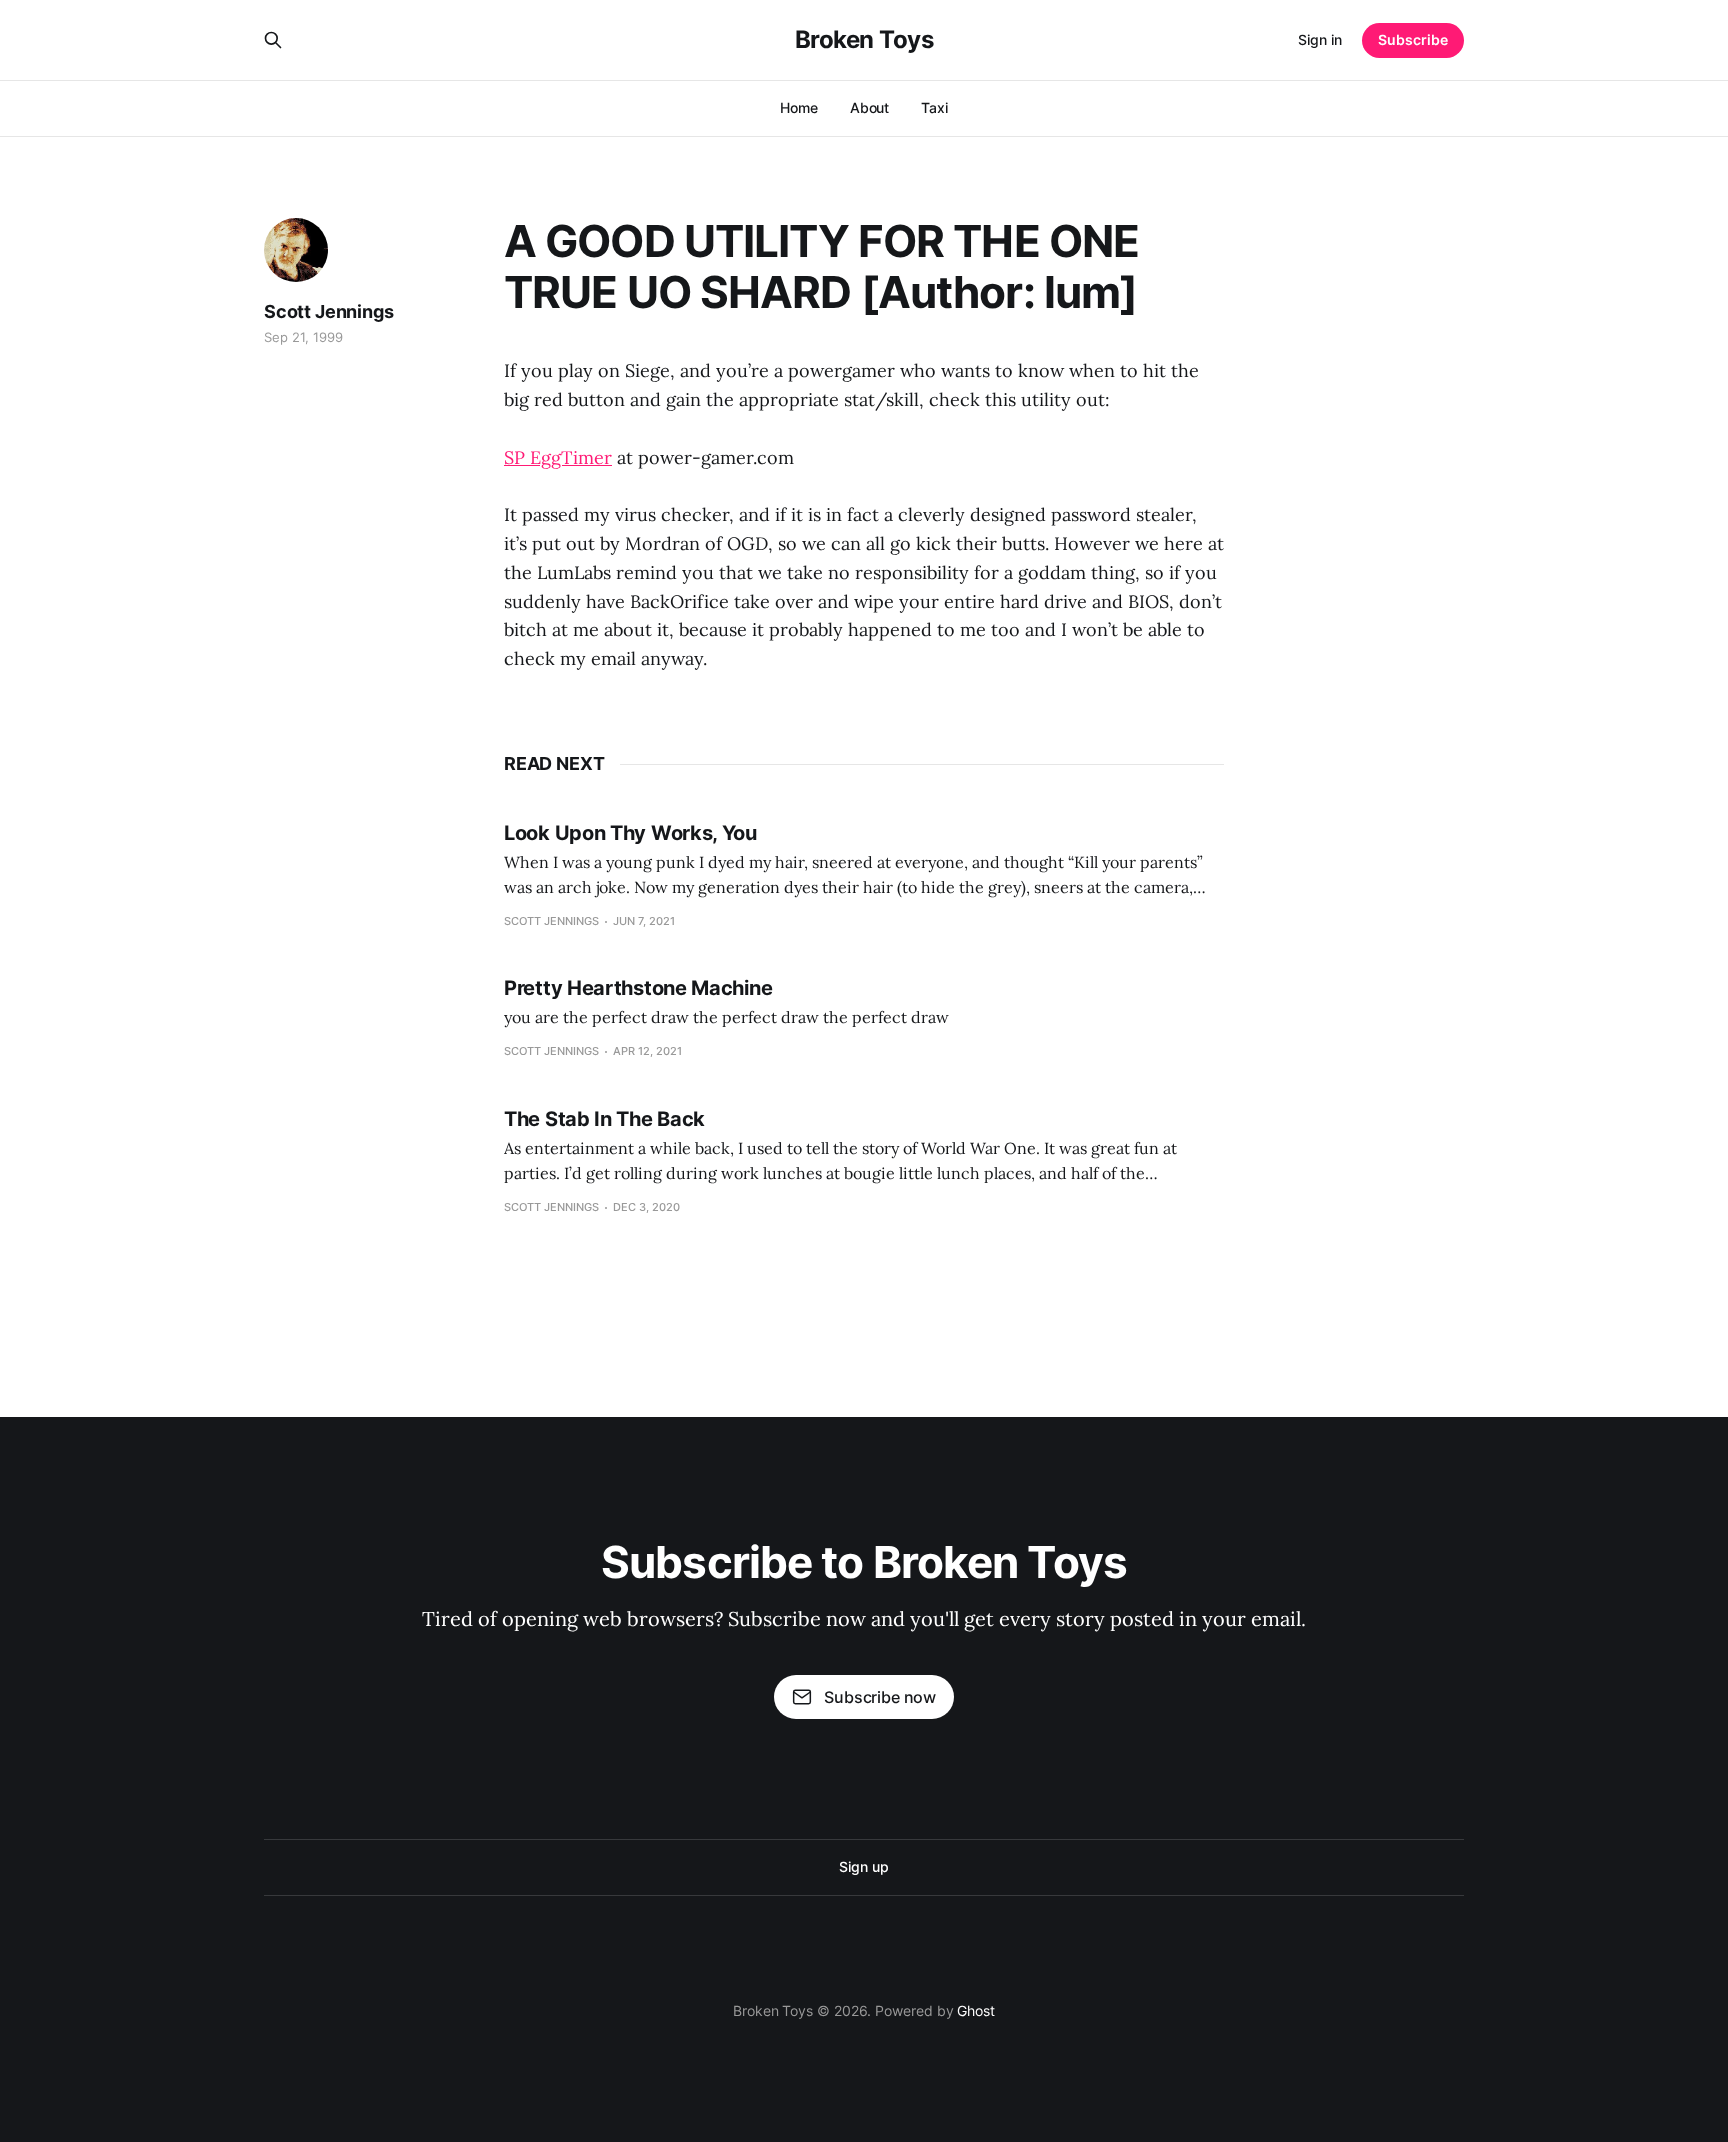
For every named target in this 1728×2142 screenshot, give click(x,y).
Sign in (1320, 39)
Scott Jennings (328, 311)
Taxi (934, 107)
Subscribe (1413, 39)
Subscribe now (880, 1697)
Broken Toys (864, 40)
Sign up (863, 1866)
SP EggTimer (558, 457)
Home (799, 107)
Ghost (976, 2010)
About (870, 107)
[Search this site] (273, 40)
